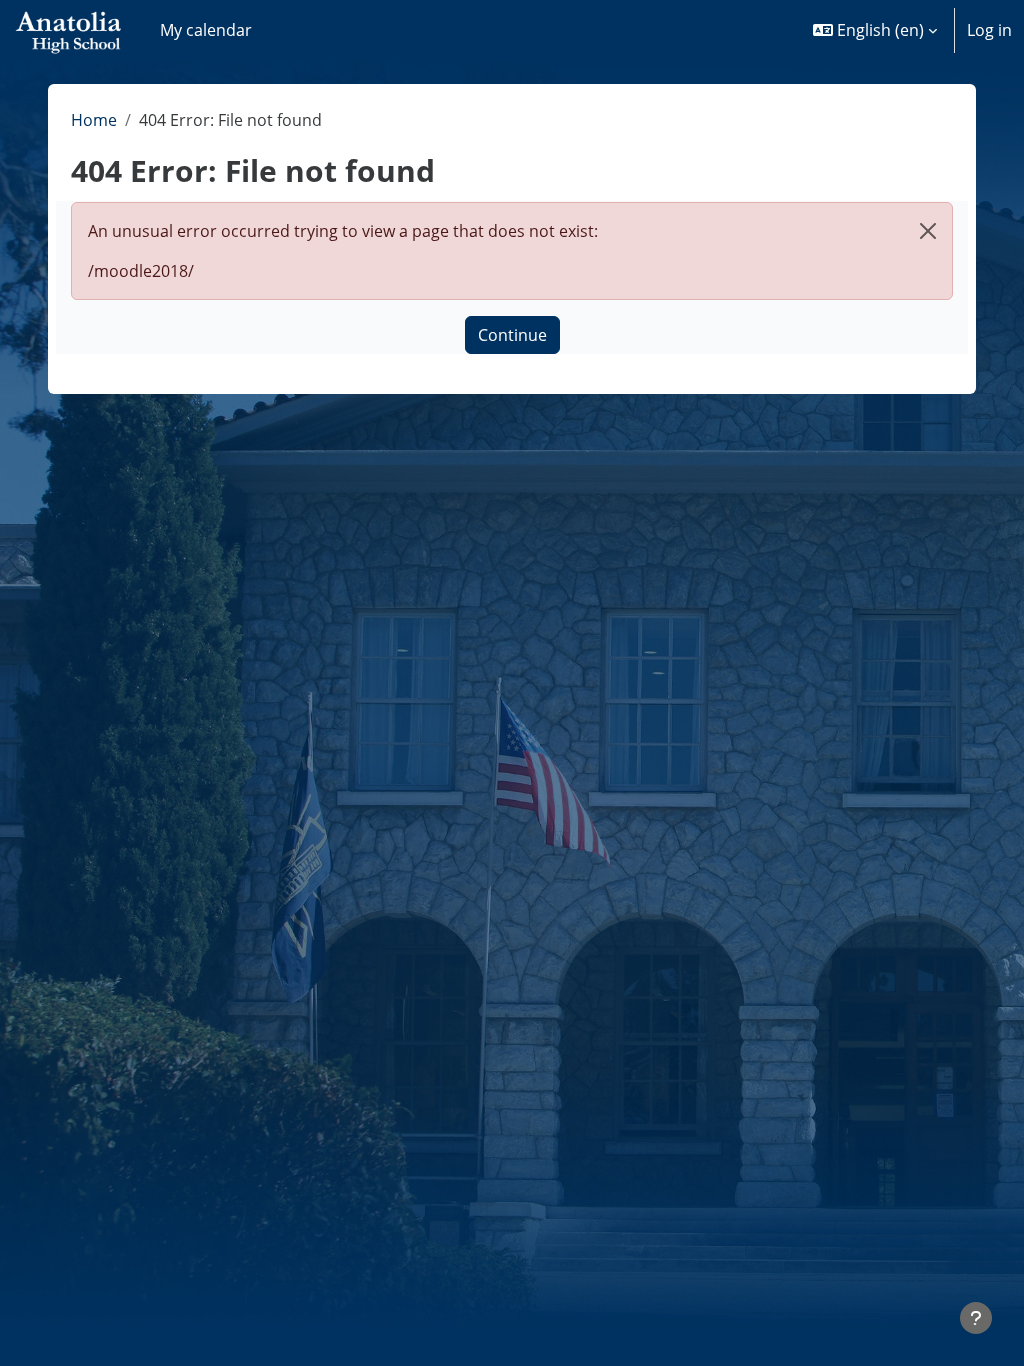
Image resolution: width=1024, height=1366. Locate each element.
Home (94, 120)
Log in (989, 30)
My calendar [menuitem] (206, 30)
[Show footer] (976, 1318)
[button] (875, 30)
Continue (512, 335)
